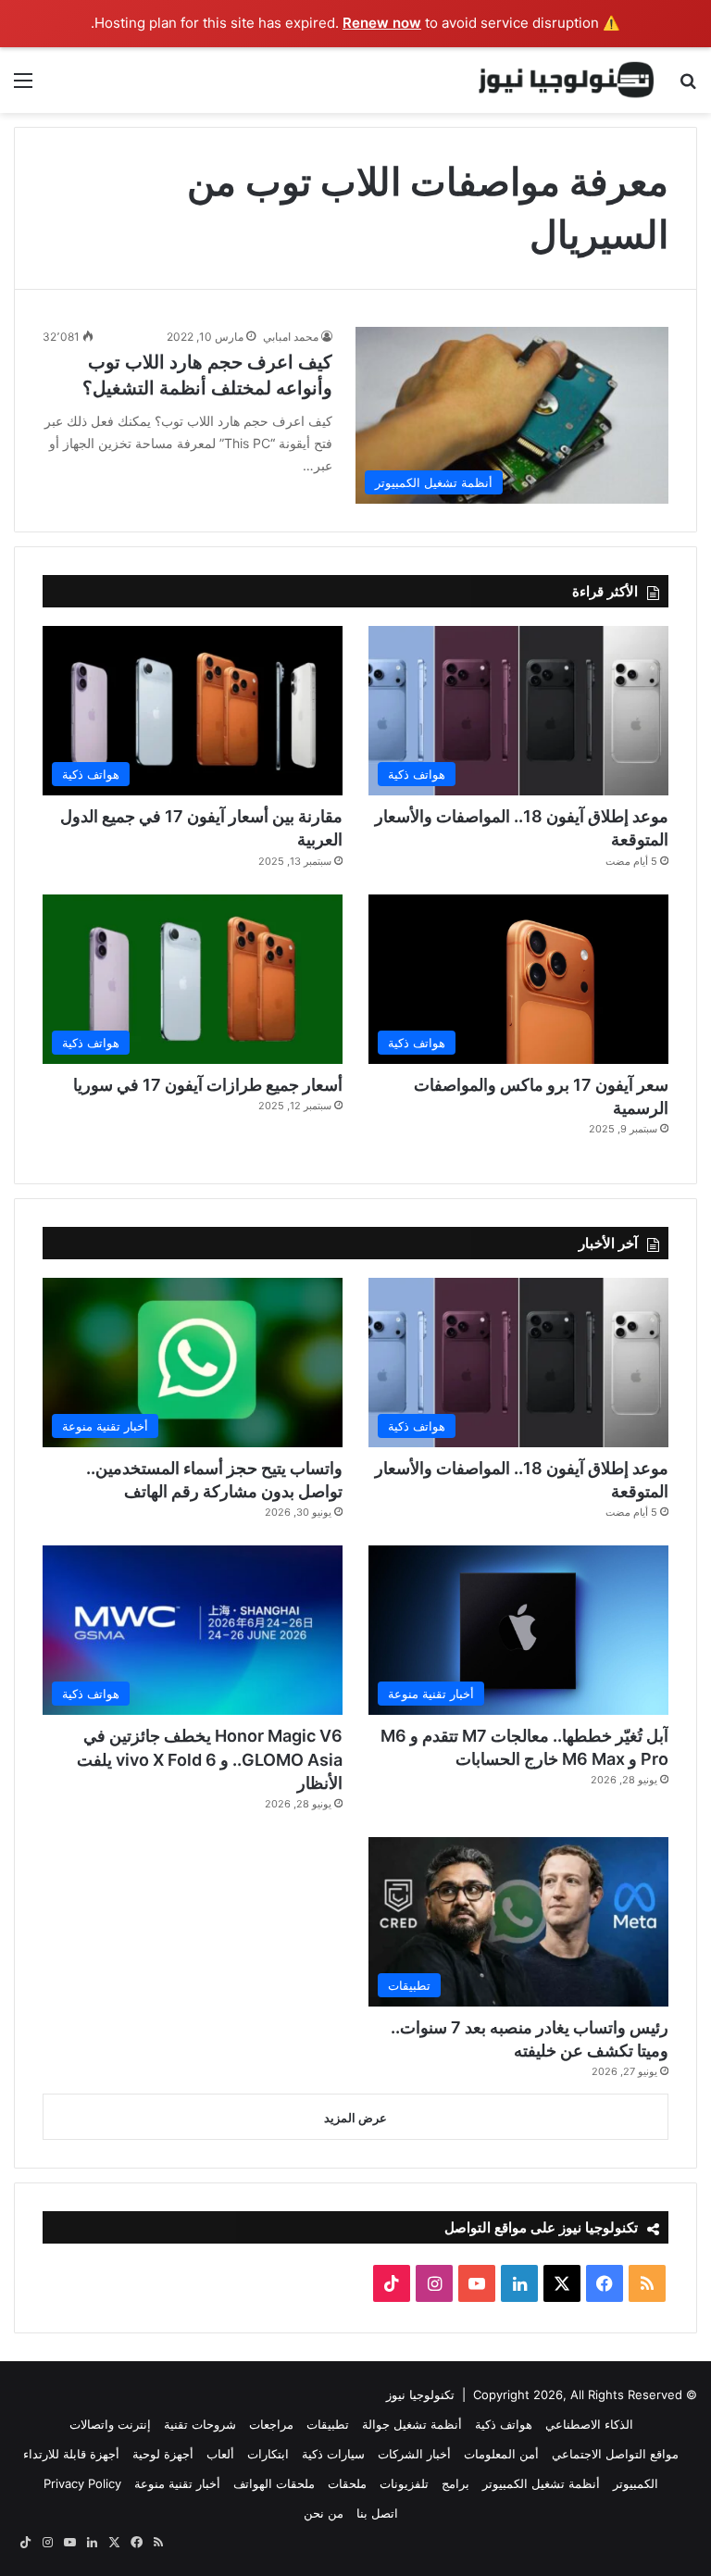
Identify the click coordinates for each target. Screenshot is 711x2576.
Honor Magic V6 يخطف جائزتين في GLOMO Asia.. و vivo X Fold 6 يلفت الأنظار (210, 1759)
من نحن (324, 2513)
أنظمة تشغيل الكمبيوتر (541, 2483)
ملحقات (347, 2483)
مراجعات (271, 2424)
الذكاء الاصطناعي (589, 2424)
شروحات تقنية (200, 2424)
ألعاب (220, 2454)
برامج (455, 2483)
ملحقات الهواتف (274, 2483)
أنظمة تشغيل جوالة (412, 2424)
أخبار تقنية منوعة (177, 2483)
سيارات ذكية (333, 2454)
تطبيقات (328, 2424)
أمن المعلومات (501, 2454)
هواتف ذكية (504, 2424)
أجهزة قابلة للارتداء (71, 2454)
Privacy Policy (82, 2483)
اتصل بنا (377, 2513)
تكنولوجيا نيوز (420, 2395)
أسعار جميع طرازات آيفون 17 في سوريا (208, 1085)
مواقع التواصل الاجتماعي (615, 2454)
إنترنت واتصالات (110, 2424)
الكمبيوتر (636, 2483)
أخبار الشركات (414, 2454)
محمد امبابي (291, 337)
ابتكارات (268, 2454)
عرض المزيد (355, 2118)
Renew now (382, 23)
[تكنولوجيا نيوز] (567, 80)
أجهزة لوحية (163, 2454)
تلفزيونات (404, 2483)
